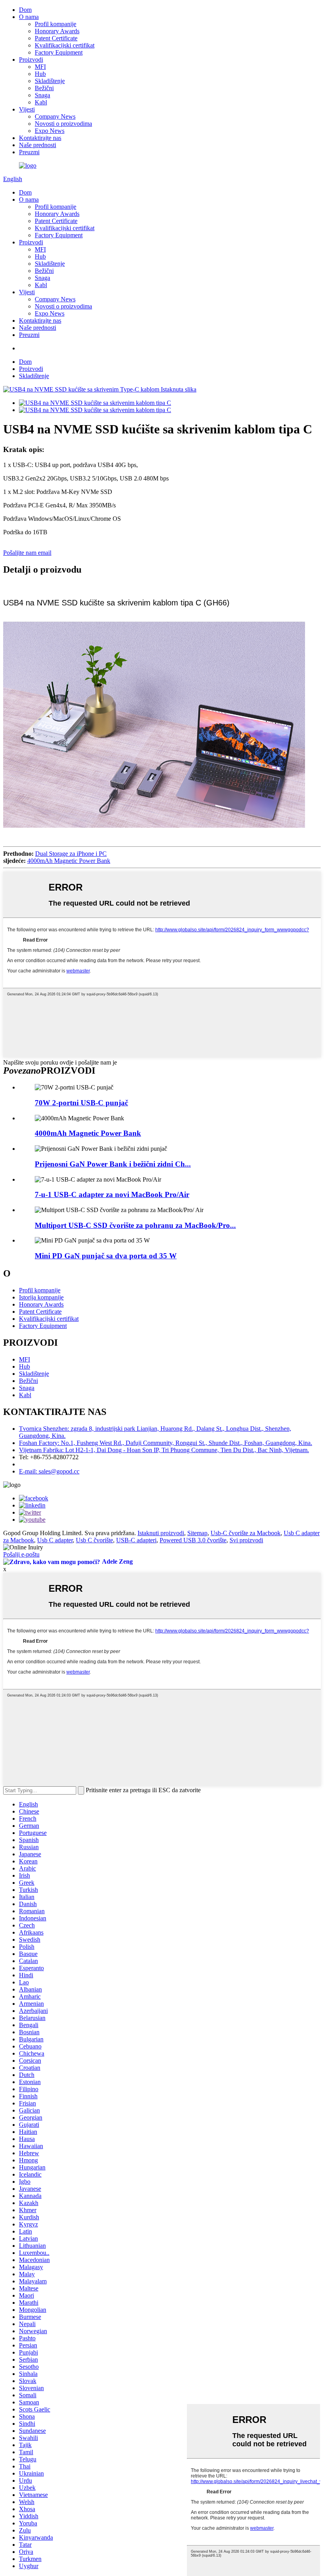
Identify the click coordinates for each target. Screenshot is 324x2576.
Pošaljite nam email (27, 553)
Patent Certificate (56, 38)
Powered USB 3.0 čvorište (193, 1540)
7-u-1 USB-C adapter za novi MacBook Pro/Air (112, 1194)
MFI (40, 67)
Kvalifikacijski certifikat (65, 45)
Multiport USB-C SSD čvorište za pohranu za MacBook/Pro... (135, 1225)
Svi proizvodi (246, 1540)
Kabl (41, 102)
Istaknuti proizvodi (161, 1533)
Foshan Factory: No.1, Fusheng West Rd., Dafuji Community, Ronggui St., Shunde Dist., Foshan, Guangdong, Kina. (166, 1443)
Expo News (50, 131)
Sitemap (197, 1533)
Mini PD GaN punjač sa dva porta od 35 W (106, 1256)
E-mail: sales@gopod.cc (49, 1471)
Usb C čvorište (94, 1540)
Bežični (44, 88)
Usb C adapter (55, 1540)
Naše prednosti (38, 145)
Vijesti (27, 109)
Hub (40, 74)
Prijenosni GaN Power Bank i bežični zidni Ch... (113, 1164)
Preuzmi (29, 152)
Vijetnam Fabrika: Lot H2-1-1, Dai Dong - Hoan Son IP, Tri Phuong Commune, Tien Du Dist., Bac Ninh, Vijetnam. (164, 1450)
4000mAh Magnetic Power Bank (69, 861)
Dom (25, 10)
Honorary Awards (57, 31)
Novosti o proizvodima (63, 124)
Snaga (42, 95)
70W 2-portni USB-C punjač (81, 1103)
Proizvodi (31, 60)
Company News (55, 116)
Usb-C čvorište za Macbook (246, 1533)
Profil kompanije (56, 24)
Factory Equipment (59, 52)
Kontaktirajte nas (40, 138)
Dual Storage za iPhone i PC (71, 854)
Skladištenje (50, 81)
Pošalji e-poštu (21, 1554)
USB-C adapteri (136, 1540)
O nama (29, 17)
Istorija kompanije (41, 1297)
